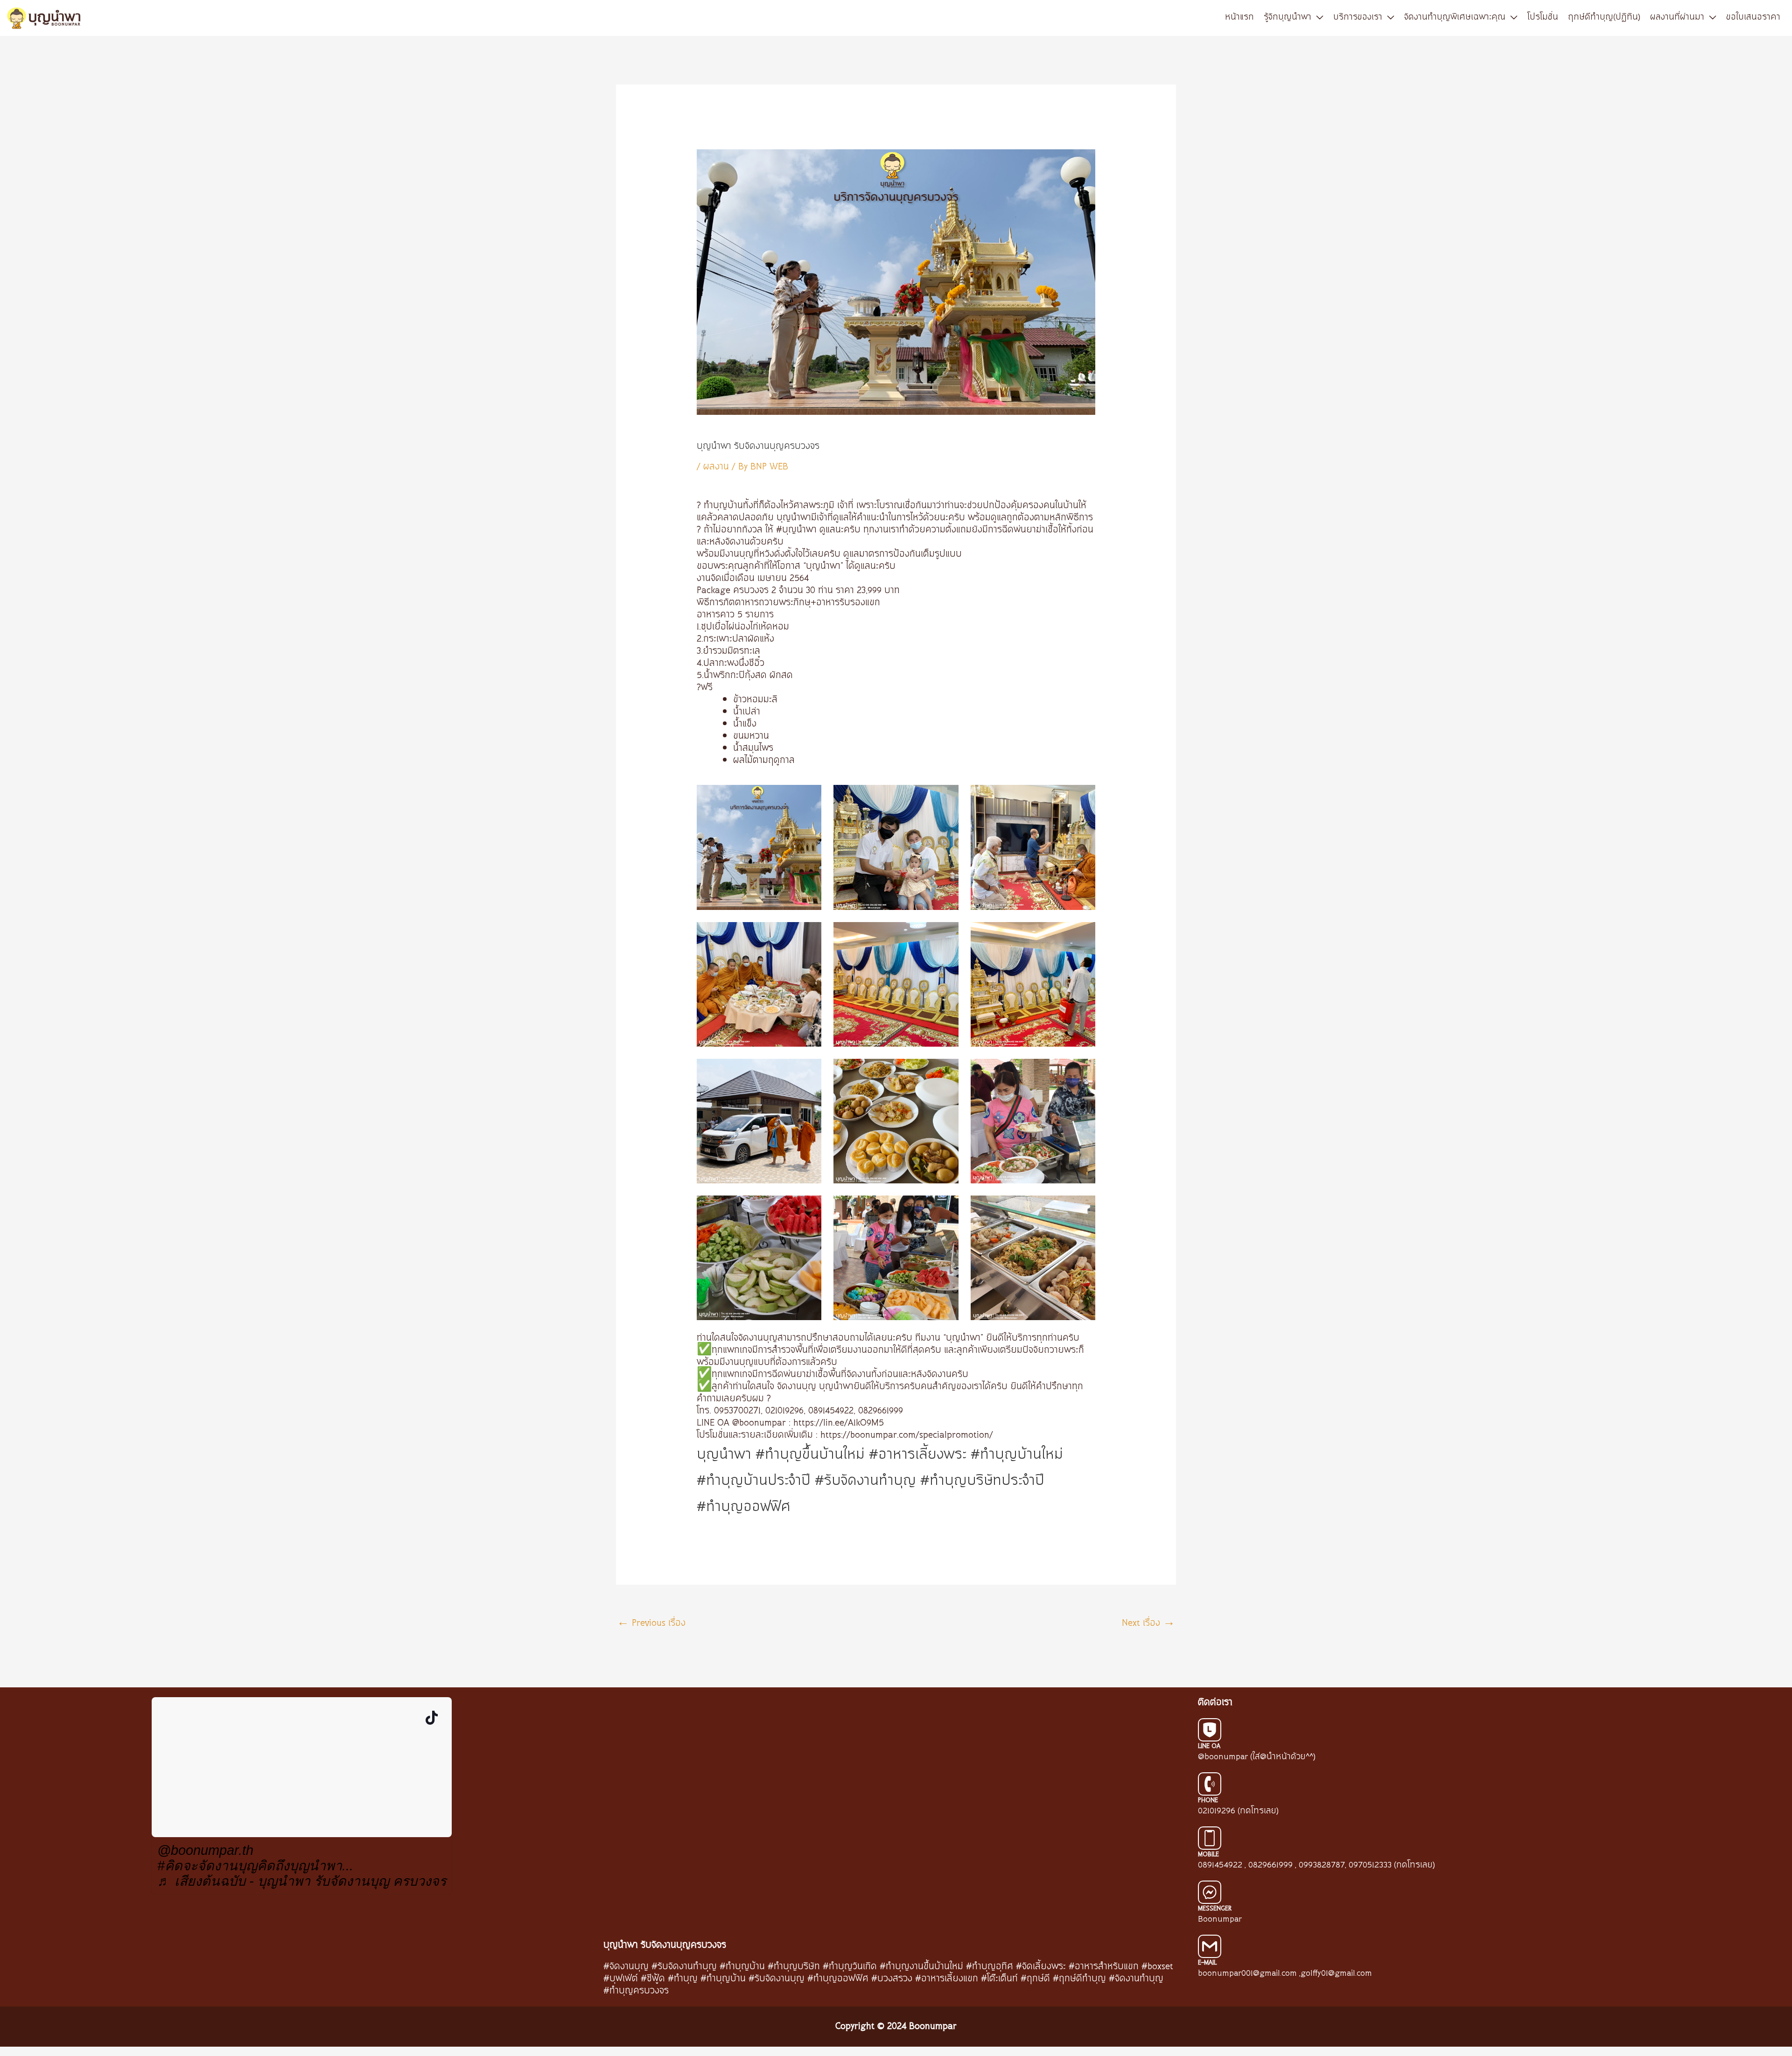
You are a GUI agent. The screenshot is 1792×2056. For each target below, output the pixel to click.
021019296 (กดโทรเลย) (1238, 1811)
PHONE (1208, 1800)
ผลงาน (716, 467)
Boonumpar (1220, 1919)
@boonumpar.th (205, 1850)
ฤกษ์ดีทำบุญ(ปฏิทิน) (1604, 17)
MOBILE (1208, 1854)
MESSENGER (1215, 1909)
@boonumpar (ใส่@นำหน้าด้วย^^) (1257, 1757)
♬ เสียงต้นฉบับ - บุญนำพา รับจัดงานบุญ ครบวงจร (302, 1881)
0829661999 (1270, 1865)
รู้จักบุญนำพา (1288, 17)
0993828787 (1322, 1865)
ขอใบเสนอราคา (1753, 17)
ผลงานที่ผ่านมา (1677, 17)
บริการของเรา (1358, 17)
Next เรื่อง (1148, 1623)
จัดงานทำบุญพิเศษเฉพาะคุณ (1455, 17)
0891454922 (1220, 1865)
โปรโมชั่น (1543, 17)
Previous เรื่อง (651, 1623)
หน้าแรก (1239, 17)
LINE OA (1209, 1746)
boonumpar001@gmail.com (1247, 1973)
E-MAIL (1207, 1963)
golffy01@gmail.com (1336, 1973)
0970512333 (1370, 1865)
